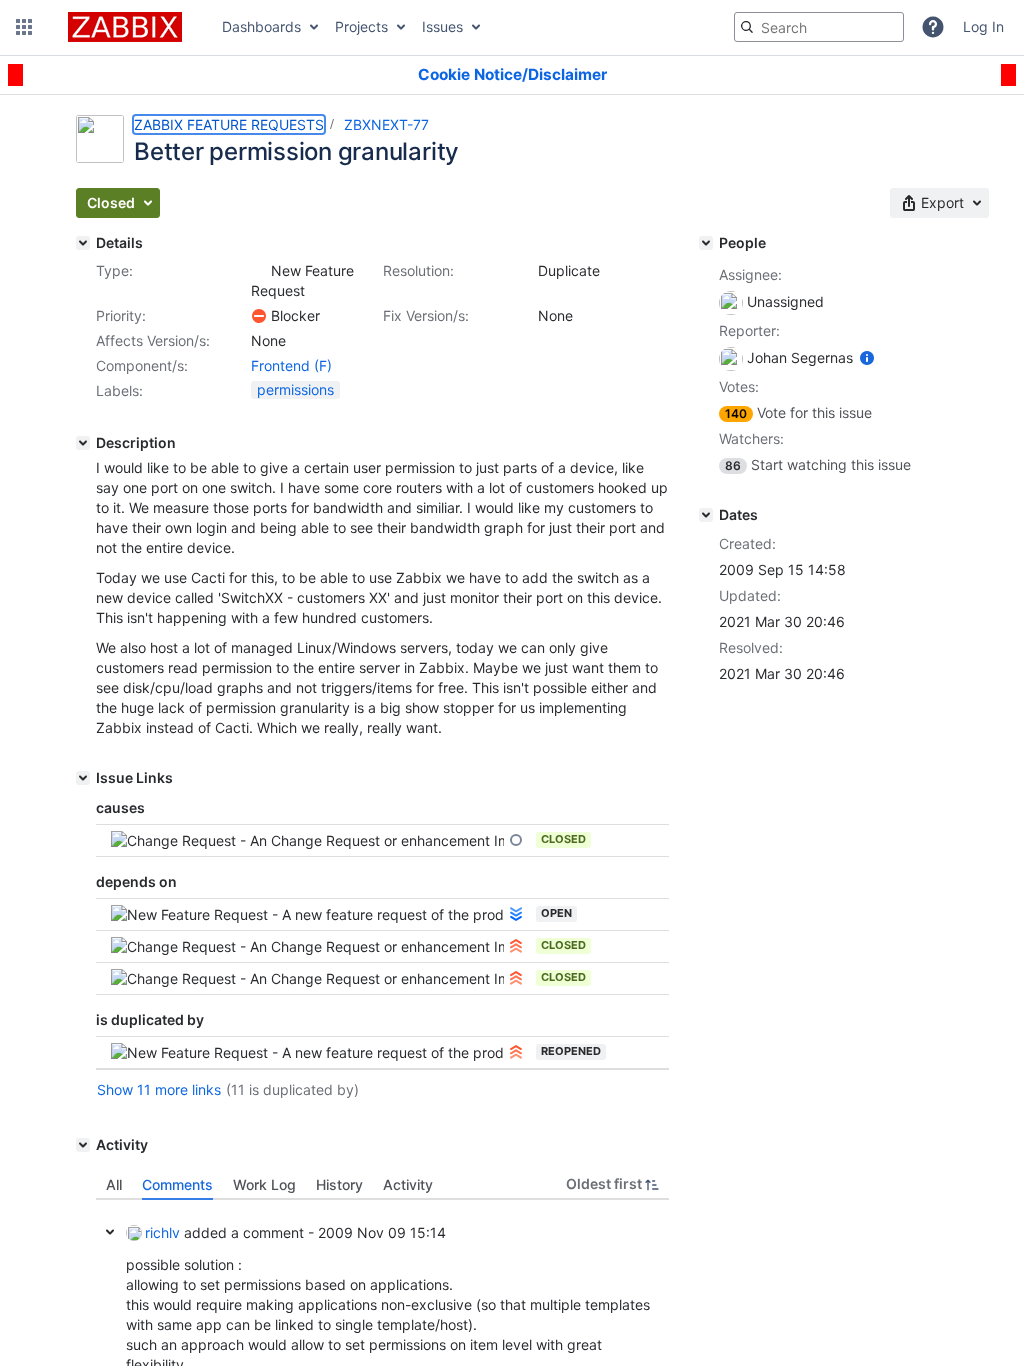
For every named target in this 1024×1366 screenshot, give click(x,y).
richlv (162, 1232)
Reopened (571, 1051)
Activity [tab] (408, 1184)
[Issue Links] (83, 778)
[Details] (83, 243)
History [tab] (339, 1184)
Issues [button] (442, 26)
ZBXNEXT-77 (386, 124)
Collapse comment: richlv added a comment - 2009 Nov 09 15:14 (110, 1232)
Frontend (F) (291, 365)
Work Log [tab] (264, 1184)
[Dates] (706, 515)
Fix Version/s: (426, 315)
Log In (983, 26)
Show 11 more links (159, 1089)
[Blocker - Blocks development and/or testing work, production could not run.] (259, 316)
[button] (24, 27)
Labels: (119, 390)
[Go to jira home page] (125, 27)
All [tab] (114, 1184)
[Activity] (83, 1145)
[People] (706, 243)
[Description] (83, 443)
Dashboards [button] (261, 26)
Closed (563, 839)
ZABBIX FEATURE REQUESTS (229, 124)
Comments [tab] (177, 1184)
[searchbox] (819, 27)
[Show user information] (867, 357)
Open (556, 913)
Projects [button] (361, 26)
